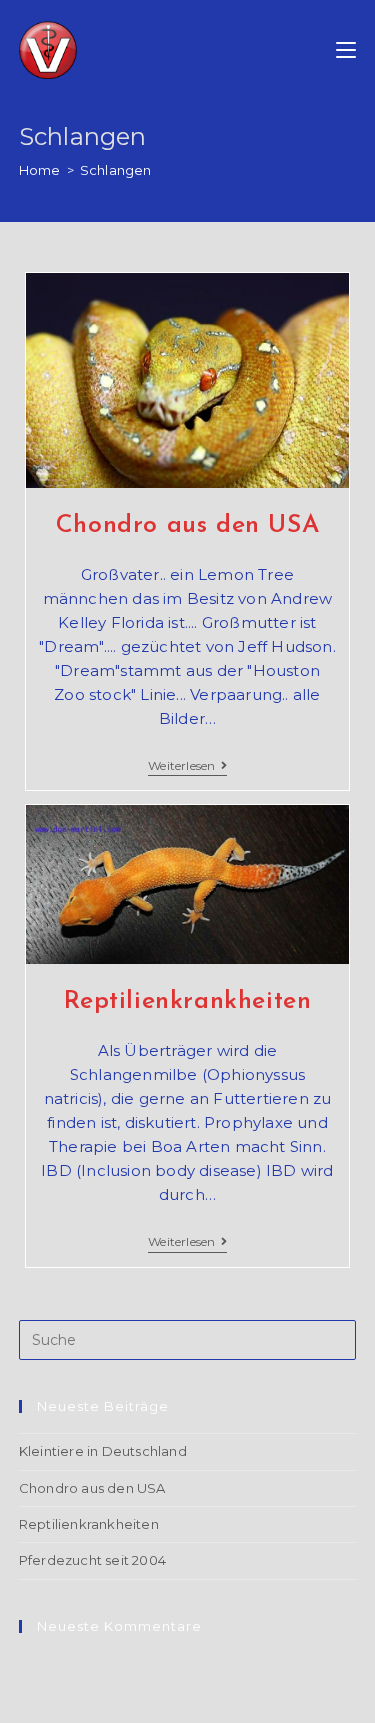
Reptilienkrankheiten (188, 1001)
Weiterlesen (187, 767)
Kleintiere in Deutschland (103, 1451)
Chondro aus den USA (187, 525)
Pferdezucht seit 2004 (92, 1560)
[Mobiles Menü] (346, 50)
